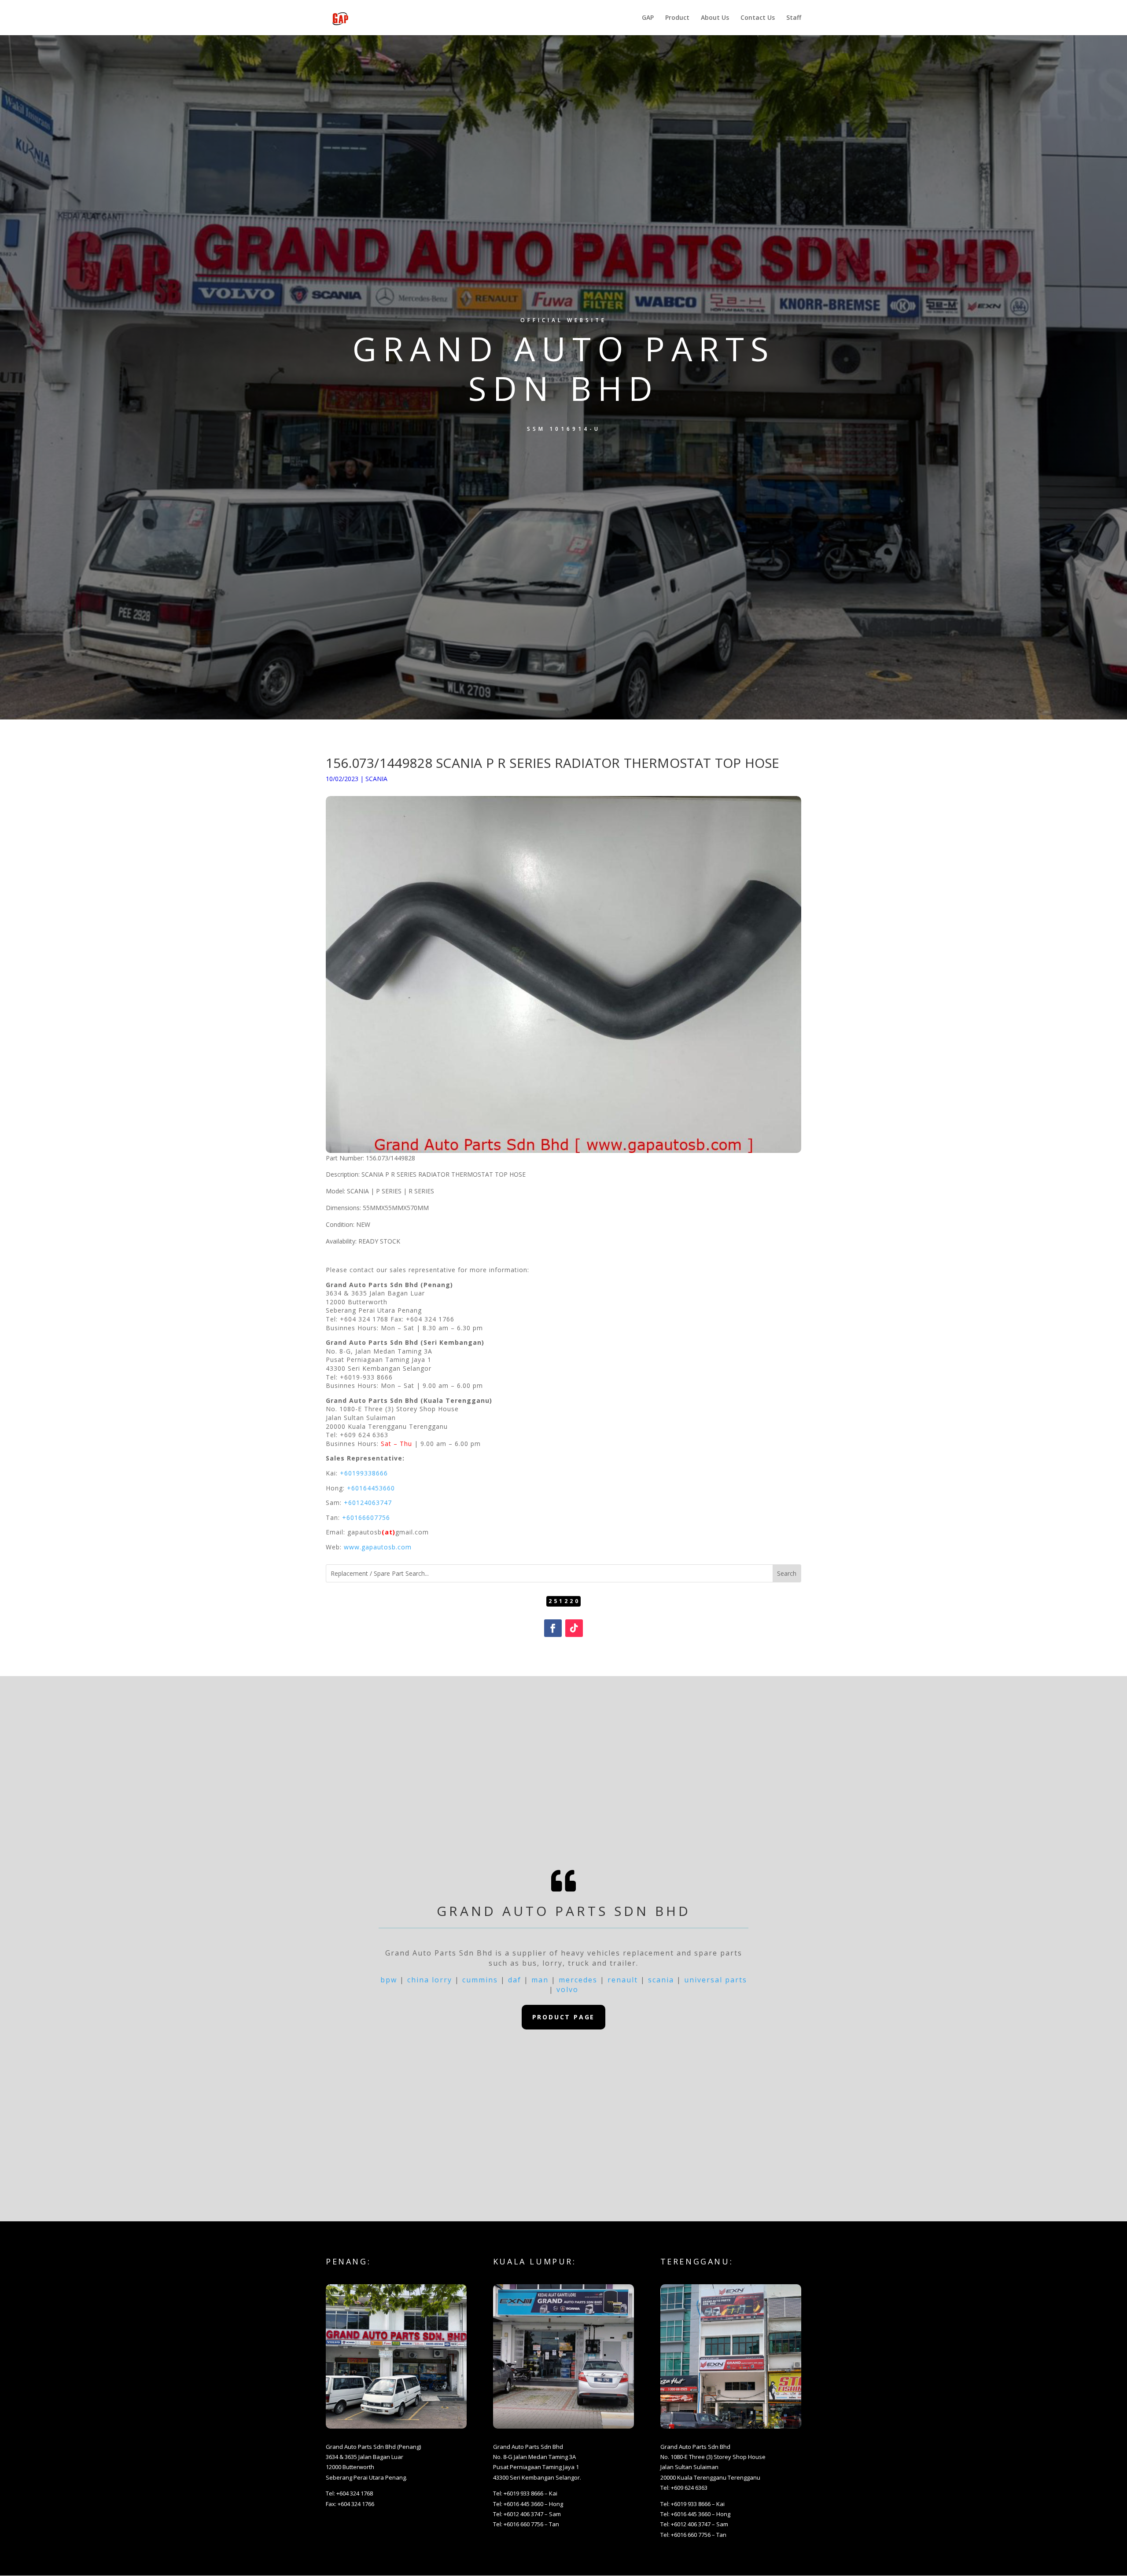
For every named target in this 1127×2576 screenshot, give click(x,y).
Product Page (564, 2017)
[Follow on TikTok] (574, 1628)
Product (677, 18)
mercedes (578, 1980)
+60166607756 (366, 1517)
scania (661, 1980)
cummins (480, 1980)
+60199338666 (364, 1473)
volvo (567, 1989)
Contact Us (758, 18)
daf (515, 1980)
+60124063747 (368, 1503)
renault (623, 1980)
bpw (389, 1980)
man (540, 1980)
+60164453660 (371, 1488)
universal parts (716, 1980)
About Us (715, 18)
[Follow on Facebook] (553, 1628)
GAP (648, 18)
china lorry (430, 1980)
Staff (794, 18)
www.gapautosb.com (378, 1547)
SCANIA (376, 779)
